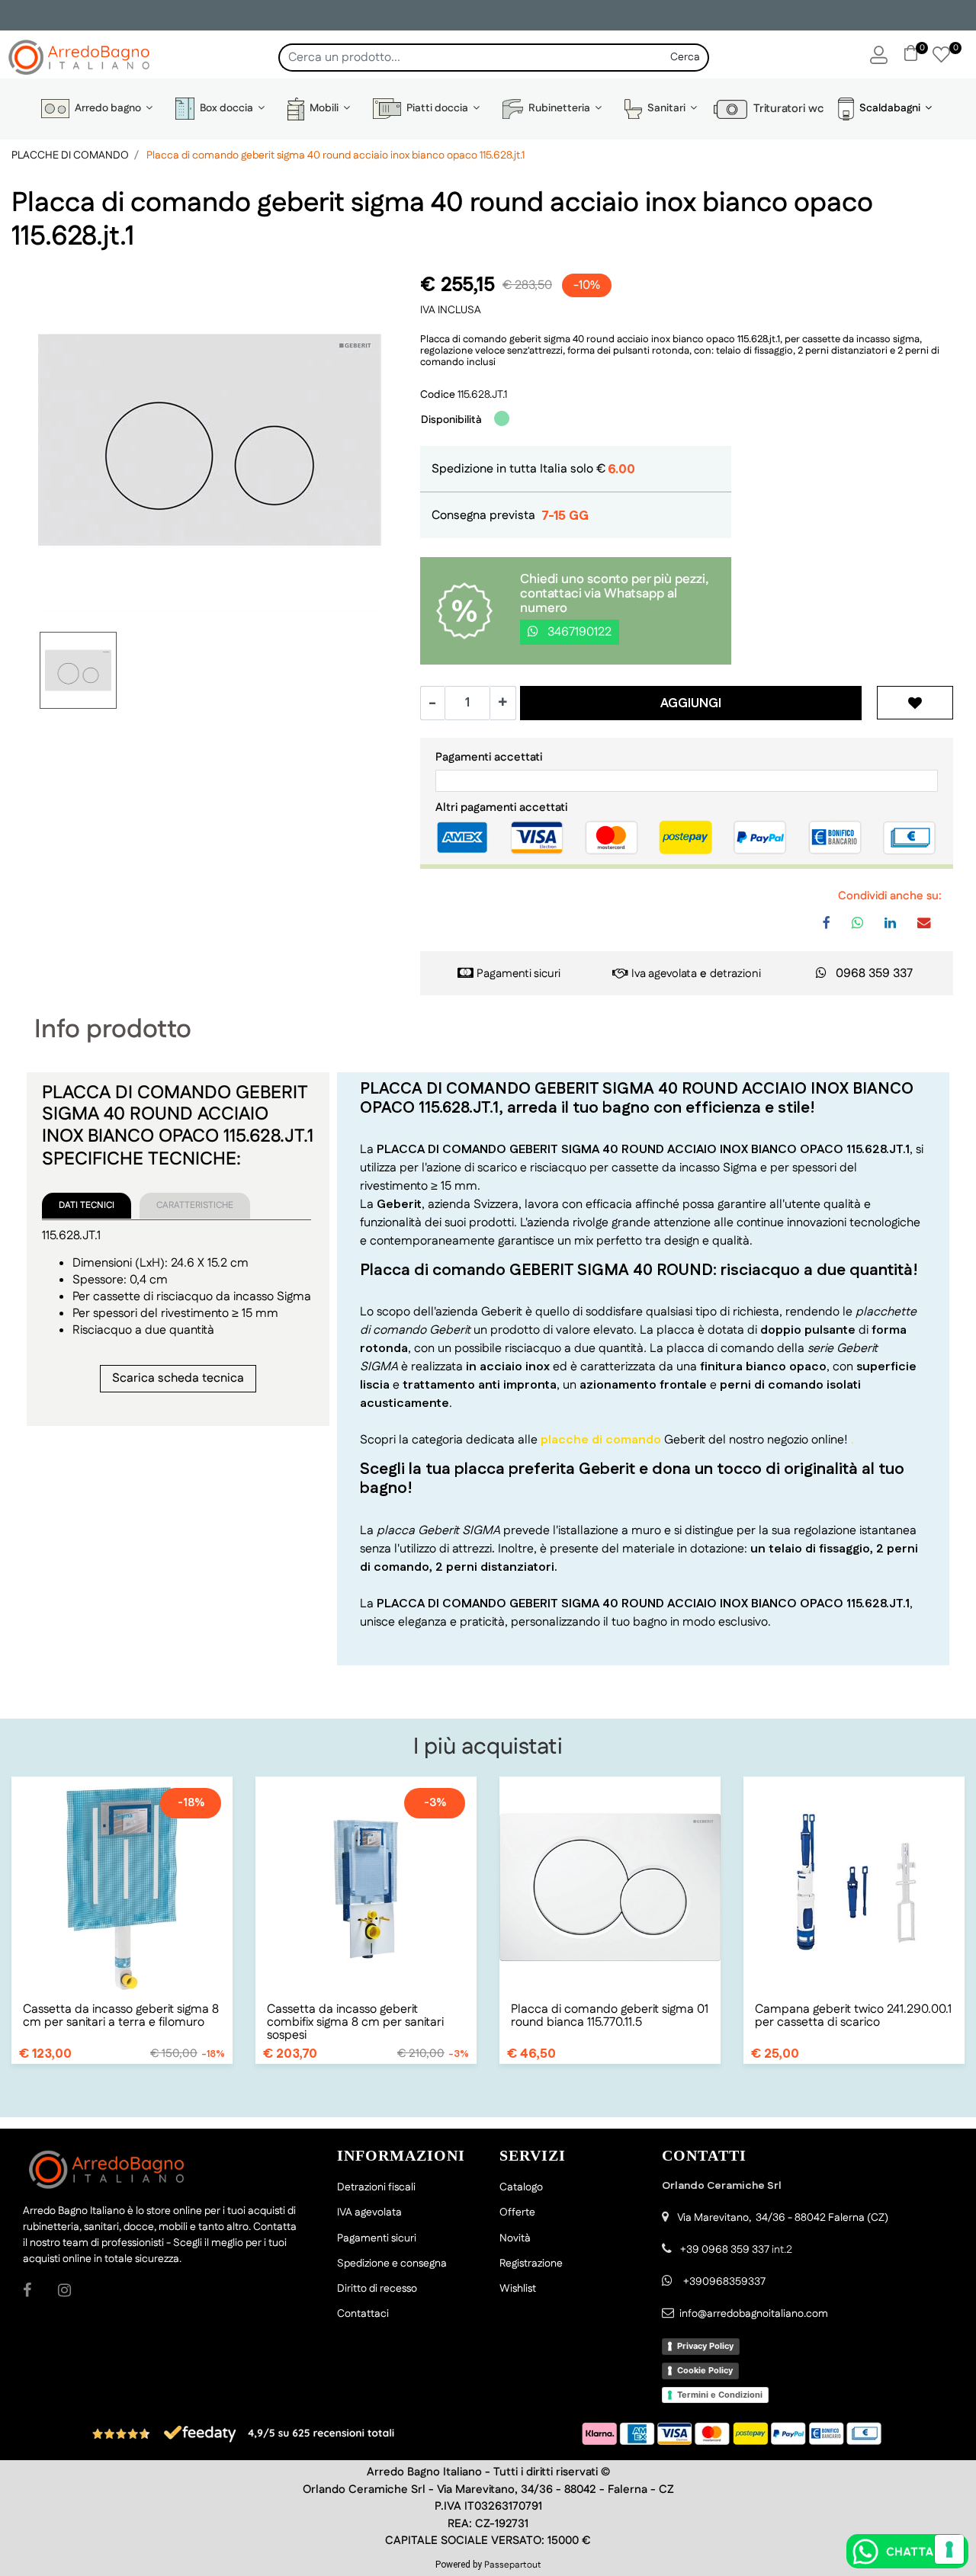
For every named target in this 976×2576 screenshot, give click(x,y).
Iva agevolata (664, 974)
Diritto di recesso (377, 2289)
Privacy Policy (705, 2346)
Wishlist (518, 2289)
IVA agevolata (369, 2212)
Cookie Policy (705, 2370)
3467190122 (578, 632)
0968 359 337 (874, 974)
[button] (685, 58)
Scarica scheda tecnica (178, 1378)
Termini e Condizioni (720, 2395)
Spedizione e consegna (392, 2264)
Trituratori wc (786, 109)
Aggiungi (691, 703)
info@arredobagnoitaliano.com (754, 2314)
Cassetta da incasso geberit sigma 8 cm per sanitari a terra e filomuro (121, 2016)
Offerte (517, 2212)
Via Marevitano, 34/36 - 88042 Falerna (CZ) (783, 2218)
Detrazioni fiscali (376, 2187)
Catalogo (521, 2187)
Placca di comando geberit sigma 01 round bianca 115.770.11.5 (610, 2016)
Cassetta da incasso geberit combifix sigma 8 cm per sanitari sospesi (355, 2022)
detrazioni (735, 974)
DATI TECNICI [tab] (87, 1205)
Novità (515, 2238)
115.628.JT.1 (482, 395)
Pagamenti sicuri (518, 974)
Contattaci (363, 2314)
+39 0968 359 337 (725, 2250)
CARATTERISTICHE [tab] (195, 1205)
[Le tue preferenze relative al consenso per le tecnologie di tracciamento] (949, 2549)
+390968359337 (723, 2282)
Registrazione (531, 2264)
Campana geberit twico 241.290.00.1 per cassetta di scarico (853, 2016)
